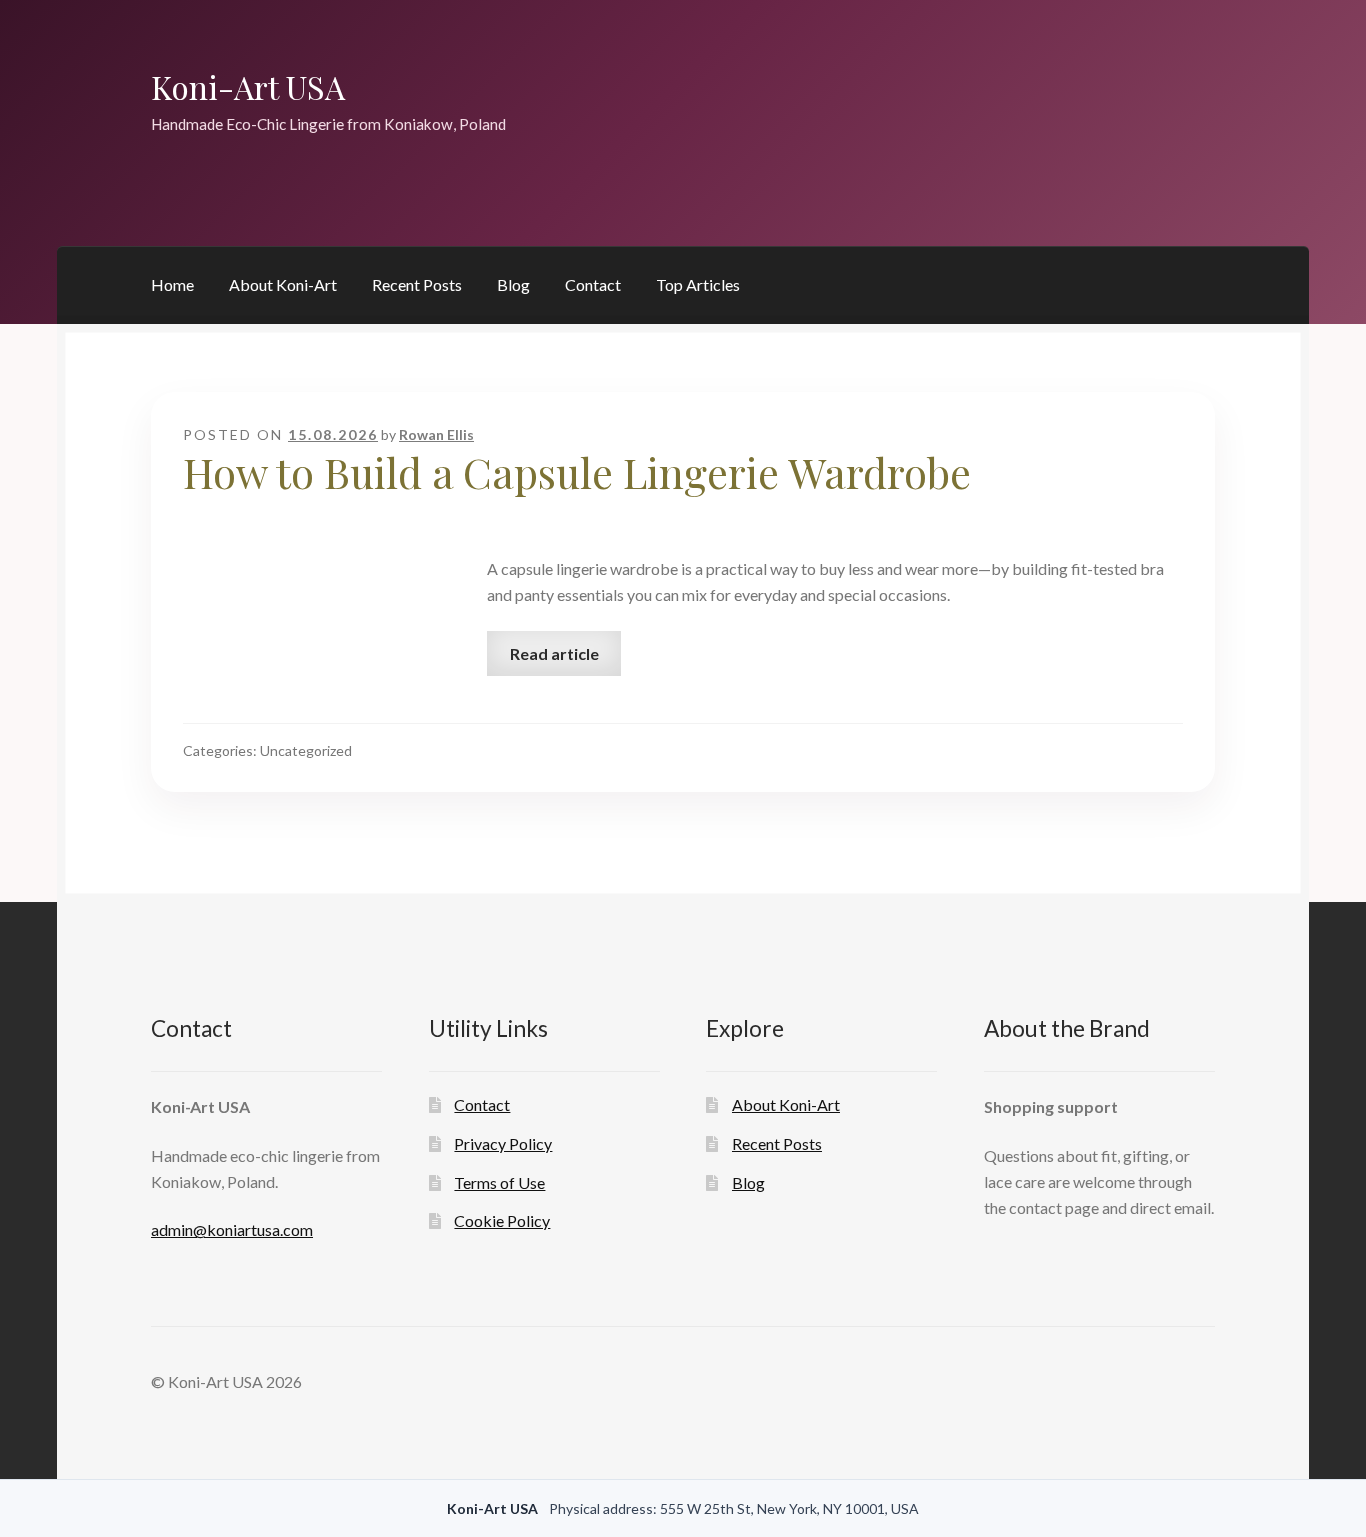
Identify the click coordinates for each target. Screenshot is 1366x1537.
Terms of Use (499, 1182)
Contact (593, 284)
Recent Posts (417, 284)
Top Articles (698, 284)
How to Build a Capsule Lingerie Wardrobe (577, 472)
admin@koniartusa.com (232, 1229)
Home (172, 284)
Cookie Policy (502, 1220)
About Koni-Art (283, 284)
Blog (513, 284)
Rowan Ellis (436, 434)
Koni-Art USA (248, 86)
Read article (554, 653)
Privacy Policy (503, 1143)
